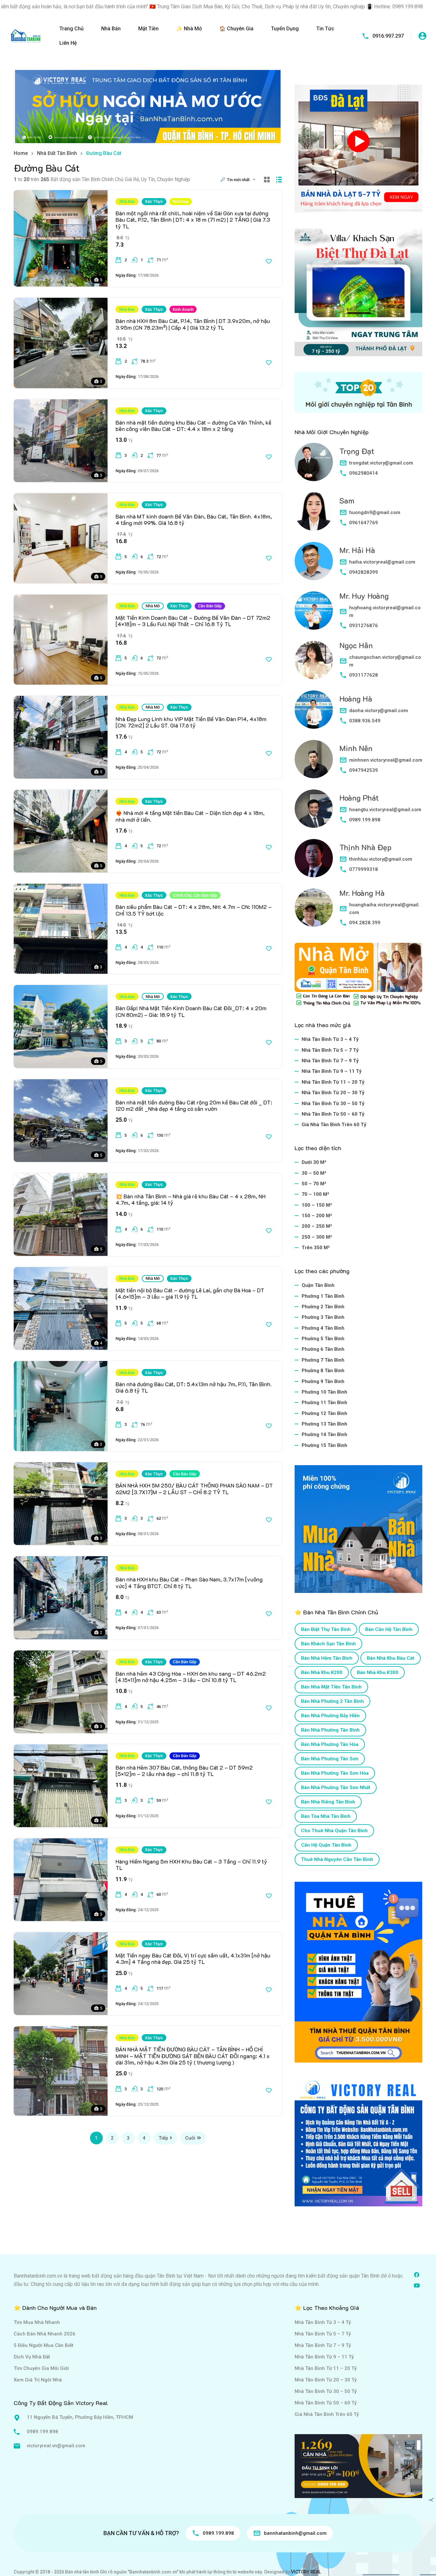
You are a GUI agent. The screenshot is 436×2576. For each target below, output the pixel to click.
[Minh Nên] (314, 759)
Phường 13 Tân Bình (324, 1424)
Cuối (190, 2138)
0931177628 (364, 675)
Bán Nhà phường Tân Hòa (330, 1744)
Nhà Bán (111, 29)
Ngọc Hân (356, 645)
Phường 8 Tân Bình (323, 1371)
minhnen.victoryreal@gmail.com (386, 760)
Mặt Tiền (148, 29)
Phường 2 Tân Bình (323, 1307)
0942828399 (364, 572)
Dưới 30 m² (314, 1162)
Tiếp (163, 2138)
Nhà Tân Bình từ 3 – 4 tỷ (330, 1039)
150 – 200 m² (317, 1216)
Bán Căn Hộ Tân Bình (389, 1629)
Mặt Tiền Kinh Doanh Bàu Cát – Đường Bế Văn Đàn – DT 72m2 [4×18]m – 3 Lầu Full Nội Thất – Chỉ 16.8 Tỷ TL (193, 621)
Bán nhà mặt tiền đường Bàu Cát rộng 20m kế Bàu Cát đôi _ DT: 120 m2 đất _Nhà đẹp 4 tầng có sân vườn (194, 1105)
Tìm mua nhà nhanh (37, 2322)
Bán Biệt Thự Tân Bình (326, 1629)
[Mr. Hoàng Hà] (314, 908)
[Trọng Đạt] (314, 462)
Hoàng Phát (359, 798)
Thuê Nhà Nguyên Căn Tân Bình (337, 1859)
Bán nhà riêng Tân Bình (328, 1802)
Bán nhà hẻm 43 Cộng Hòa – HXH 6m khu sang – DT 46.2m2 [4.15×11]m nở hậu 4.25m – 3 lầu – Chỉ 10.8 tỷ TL (191, 1677)
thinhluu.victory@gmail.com (381, 859)
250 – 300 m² (317, 1237)
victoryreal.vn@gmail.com (56, 2446)
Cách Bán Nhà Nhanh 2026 (45, 2334)
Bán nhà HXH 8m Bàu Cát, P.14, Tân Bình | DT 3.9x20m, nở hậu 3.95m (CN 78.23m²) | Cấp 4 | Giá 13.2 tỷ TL (193, 324)
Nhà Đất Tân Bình (57, 153)
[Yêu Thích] (269, 261)
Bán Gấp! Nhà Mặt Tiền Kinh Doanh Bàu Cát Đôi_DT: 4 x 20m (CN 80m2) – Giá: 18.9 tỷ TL (191, 1011)
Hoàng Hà (356, 699)
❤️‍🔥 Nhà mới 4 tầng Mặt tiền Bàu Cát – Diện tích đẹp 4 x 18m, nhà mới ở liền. (190, 816)
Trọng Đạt (357, 451)
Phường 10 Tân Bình (324, 1392)
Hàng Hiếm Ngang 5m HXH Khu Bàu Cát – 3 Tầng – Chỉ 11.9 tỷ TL (191, 1865)
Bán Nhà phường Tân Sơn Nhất (336, 1788)
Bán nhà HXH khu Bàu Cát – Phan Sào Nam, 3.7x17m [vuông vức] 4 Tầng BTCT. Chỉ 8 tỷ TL (189, 1582)
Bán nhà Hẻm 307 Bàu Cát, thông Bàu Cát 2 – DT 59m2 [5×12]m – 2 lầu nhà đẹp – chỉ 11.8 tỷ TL (184, 1771)
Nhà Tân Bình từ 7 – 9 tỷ (330, 1061)
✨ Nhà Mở (189, 29)
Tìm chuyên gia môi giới (41, 2368)
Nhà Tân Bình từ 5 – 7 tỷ (330, 1050)
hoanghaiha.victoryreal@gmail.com (384, 909)
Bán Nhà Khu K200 (322, 1672)
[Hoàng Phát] (314, 809)
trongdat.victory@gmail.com (381, 463)
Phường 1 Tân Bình (323, 1296)
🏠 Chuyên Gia (236, 29)
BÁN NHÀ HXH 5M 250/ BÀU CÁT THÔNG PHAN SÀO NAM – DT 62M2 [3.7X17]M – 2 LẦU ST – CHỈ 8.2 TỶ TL (194, 1488)
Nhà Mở (153, 606)
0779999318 (364, 869)
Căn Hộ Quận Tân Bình (326, 1845)
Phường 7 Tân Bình (323, 1360)
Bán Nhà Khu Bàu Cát (391, 1658)
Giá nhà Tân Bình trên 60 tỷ (334, 1125)
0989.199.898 (365, 820)
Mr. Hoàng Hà (362, 893)
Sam (347, 500)
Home (21, 153)
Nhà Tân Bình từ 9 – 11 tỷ (332, 1071)
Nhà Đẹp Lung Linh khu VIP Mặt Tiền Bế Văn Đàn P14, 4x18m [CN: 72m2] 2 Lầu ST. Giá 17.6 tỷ (191, 722)
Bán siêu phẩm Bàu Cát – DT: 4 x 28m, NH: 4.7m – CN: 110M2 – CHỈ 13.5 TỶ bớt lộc (194, 910)
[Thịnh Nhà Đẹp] (314, 858)
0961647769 (364, 523)
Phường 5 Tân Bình (323, 1339)
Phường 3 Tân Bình (323, 1317)
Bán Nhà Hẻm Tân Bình (327, 1658)
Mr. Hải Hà (357, 550)
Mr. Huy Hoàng (364, 596)
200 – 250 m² (317, 1226)
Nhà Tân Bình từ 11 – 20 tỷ (333, 1082)
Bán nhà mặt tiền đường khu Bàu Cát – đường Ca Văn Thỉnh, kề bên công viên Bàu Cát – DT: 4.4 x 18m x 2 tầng (193, 426)
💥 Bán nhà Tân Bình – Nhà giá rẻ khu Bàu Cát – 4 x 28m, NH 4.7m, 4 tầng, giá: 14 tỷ (191, 1199)
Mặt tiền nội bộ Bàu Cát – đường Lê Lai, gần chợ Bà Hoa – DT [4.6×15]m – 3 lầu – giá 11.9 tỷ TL (190, 1293)
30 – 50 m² (314, 1173)
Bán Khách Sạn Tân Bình (328, 1644)
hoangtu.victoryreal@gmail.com (385, 810)
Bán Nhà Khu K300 (378, 1672)
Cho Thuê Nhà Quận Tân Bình (334, 1831)
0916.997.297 (388, 36)
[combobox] (243, 180)
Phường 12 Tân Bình (324, 1413)
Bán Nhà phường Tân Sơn (330, 1759)
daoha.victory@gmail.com (379, 711)
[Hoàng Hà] (314, 710)
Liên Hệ (68, 43)
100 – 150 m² (317, 1205)
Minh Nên (356, 748)
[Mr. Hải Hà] (314, 561)
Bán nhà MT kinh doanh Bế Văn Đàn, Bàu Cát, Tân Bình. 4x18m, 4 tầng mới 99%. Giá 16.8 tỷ (194, 519)
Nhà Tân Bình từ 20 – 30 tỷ (333, 1093)
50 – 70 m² (314, 1184)
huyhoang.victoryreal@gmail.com (385, 611)
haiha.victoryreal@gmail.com (382, 562)
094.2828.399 (365, 923)
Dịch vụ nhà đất (32, 2357)
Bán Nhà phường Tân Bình (330, 1730)
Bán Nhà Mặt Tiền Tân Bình (331, 1687)
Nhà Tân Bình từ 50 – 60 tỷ (333, 1114)
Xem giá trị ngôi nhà (38, 2380)
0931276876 (364, 626)
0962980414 (364, 473)
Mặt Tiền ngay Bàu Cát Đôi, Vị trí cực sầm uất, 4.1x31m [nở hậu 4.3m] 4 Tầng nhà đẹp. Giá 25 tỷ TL (193, 1958)
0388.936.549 (365, 721)
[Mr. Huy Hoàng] (314, 611)
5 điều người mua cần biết (44, 2345)
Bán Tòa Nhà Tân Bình (326, 1816)
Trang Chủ (71, 29)
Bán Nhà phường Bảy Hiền (330, 1716)
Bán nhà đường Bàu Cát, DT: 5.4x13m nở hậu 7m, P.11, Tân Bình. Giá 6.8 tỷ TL (194, 1387)
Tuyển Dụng (285, 29)
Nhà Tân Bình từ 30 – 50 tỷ (333, 1103)
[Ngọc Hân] (314, 660)
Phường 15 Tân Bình (324, 1445)
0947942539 (364, 770)
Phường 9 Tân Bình (323, 1381)
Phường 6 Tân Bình (323, 1349)
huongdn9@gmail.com (375, 512)
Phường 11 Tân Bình (324, 1403)
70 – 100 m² (315, 1194)
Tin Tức (325, 29)
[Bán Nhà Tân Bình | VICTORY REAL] (26, 36)
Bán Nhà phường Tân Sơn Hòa (335, 1773)
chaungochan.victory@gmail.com (385, 661)
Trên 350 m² (316, 1248)
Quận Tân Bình (318, 1285)
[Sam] (314, 511)
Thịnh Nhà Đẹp (365, 847)
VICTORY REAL (306, 2572)
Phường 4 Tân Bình (323, 1328)
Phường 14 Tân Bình (324, 1434)
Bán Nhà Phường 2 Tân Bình (332, 1701)
